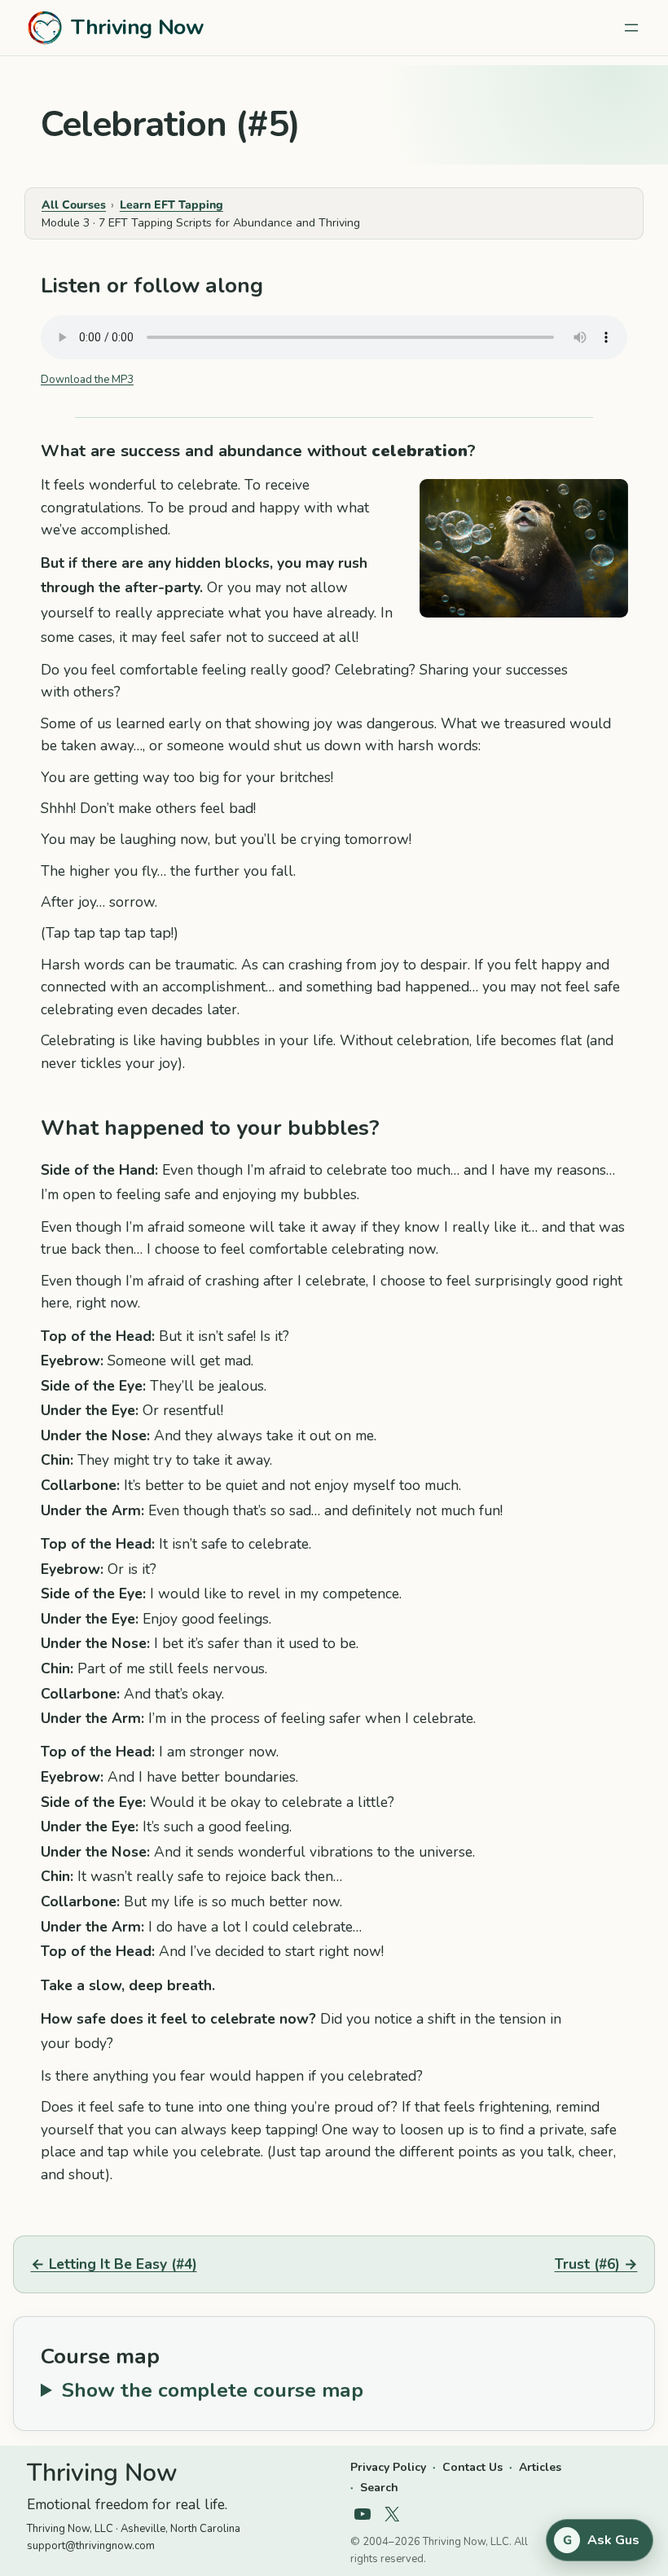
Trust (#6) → (596, 2264)
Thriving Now (137, 27)
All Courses (74, 205)
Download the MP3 (87, 380)
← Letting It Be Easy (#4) (114, 2264)
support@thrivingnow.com (91, 2546)
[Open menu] (631, 28)
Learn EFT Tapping (171, 205)
